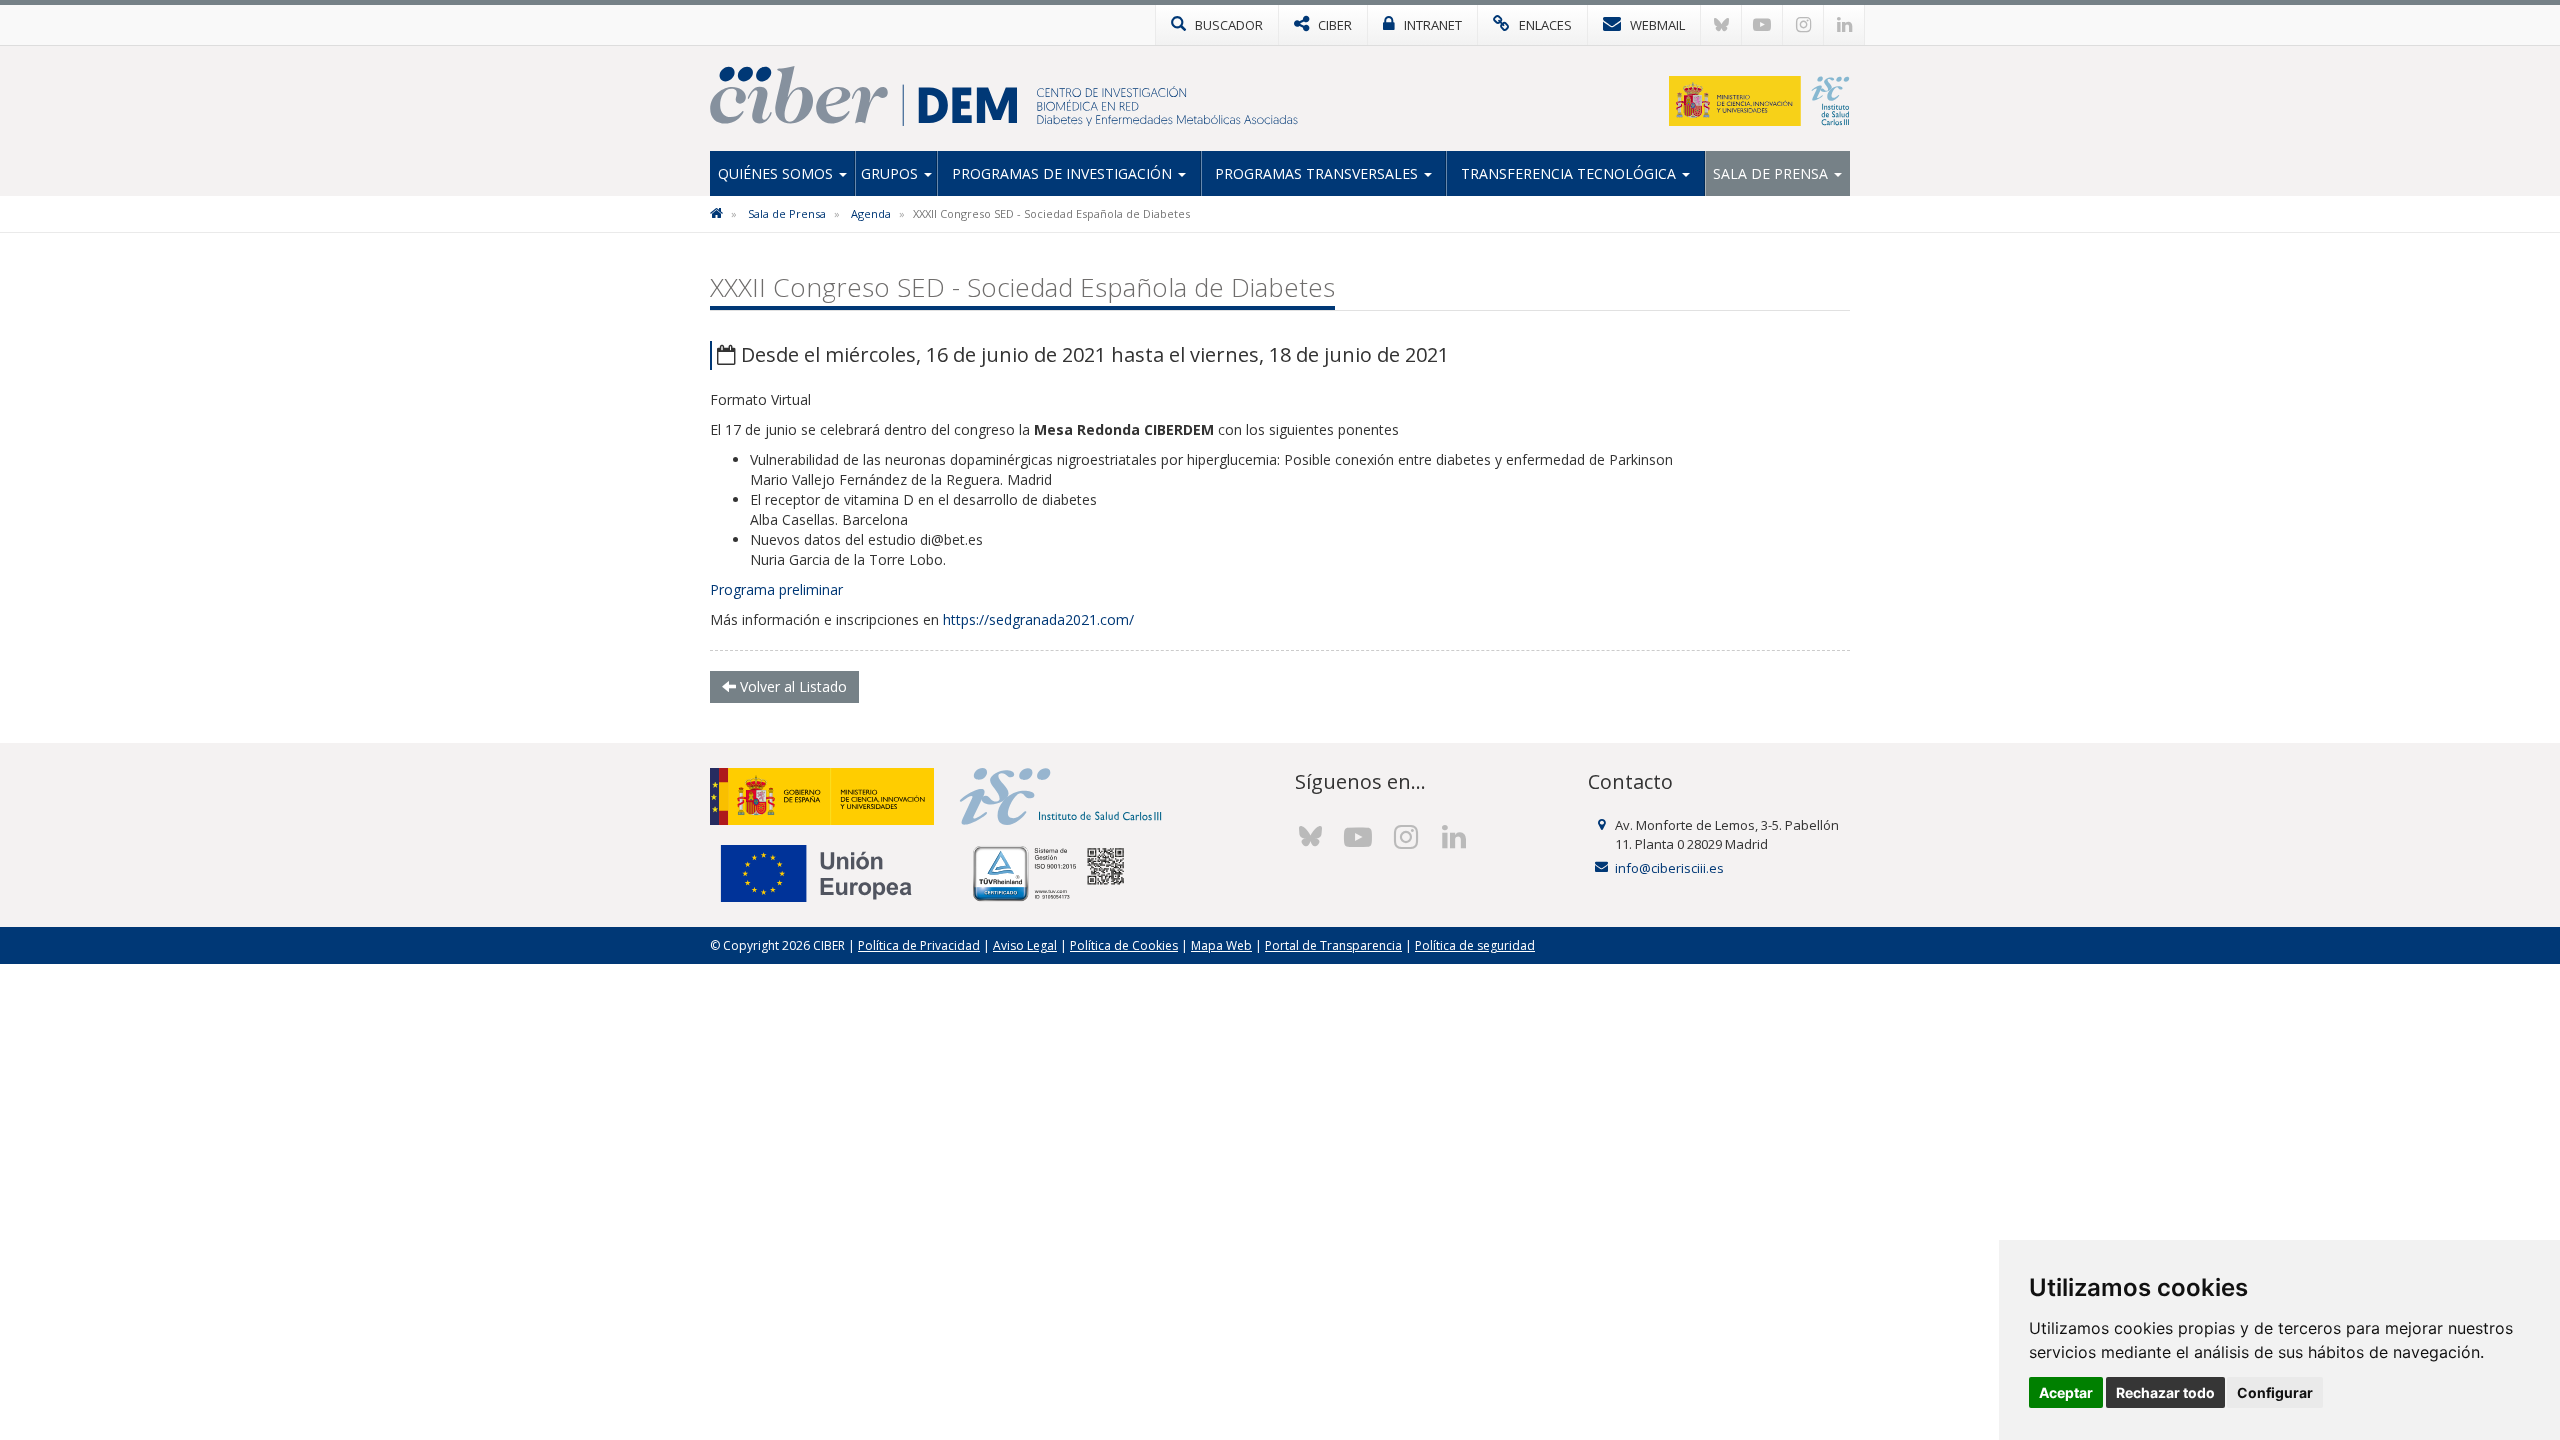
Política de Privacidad (919, 945)
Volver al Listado (791, 686)
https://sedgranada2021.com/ (1040, 619)
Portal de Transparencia (1333, 945)
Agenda (871, 213)
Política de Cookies (1124, 945)
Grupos (891, 173)
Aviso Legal (1025, 945)
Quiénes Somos (777, 173)
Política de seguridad (1475, 945)
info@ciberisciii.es (1669, 868)
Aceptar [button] (2066, 1392)
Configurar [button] (2275, 1392)
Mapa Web (1221, 945)
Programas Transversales (1318, 173)
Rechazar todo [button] (2165, 1392)
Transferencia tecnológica (1570, 173)
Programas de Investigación (1064, 173)
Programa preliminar (776, 589)
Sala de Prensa (1772, 173)
